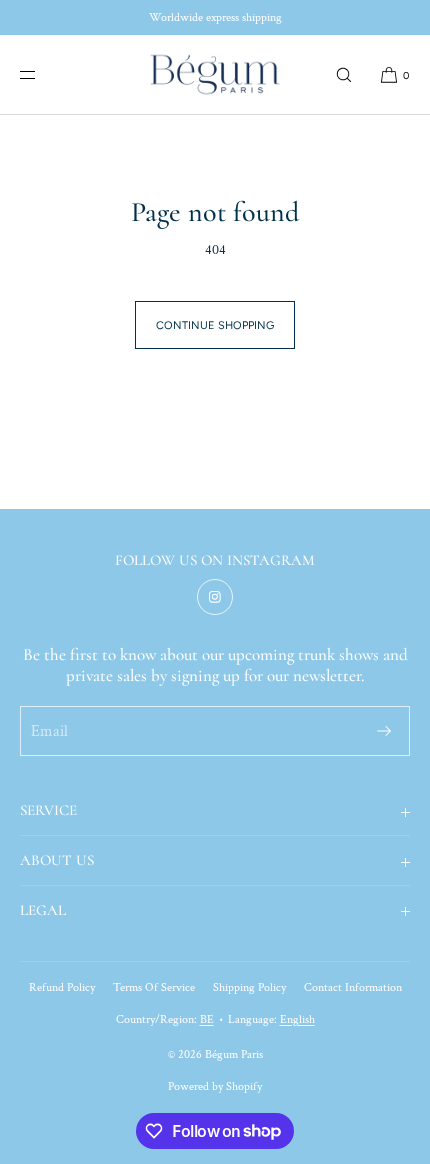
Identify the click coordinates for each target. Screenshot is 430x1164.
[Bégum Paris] (215, 75)
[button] (344, 74)
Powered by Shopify (215, 1086)
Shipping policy (249, 987)
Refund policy (62, 987)
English (297, 1019)
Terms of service (154, 987)
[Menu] (44, 74)
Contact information (353, 987)
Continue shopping (215, 325)
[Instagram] (215, 597)
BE (207, 1019)
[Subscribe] (384, 731)
